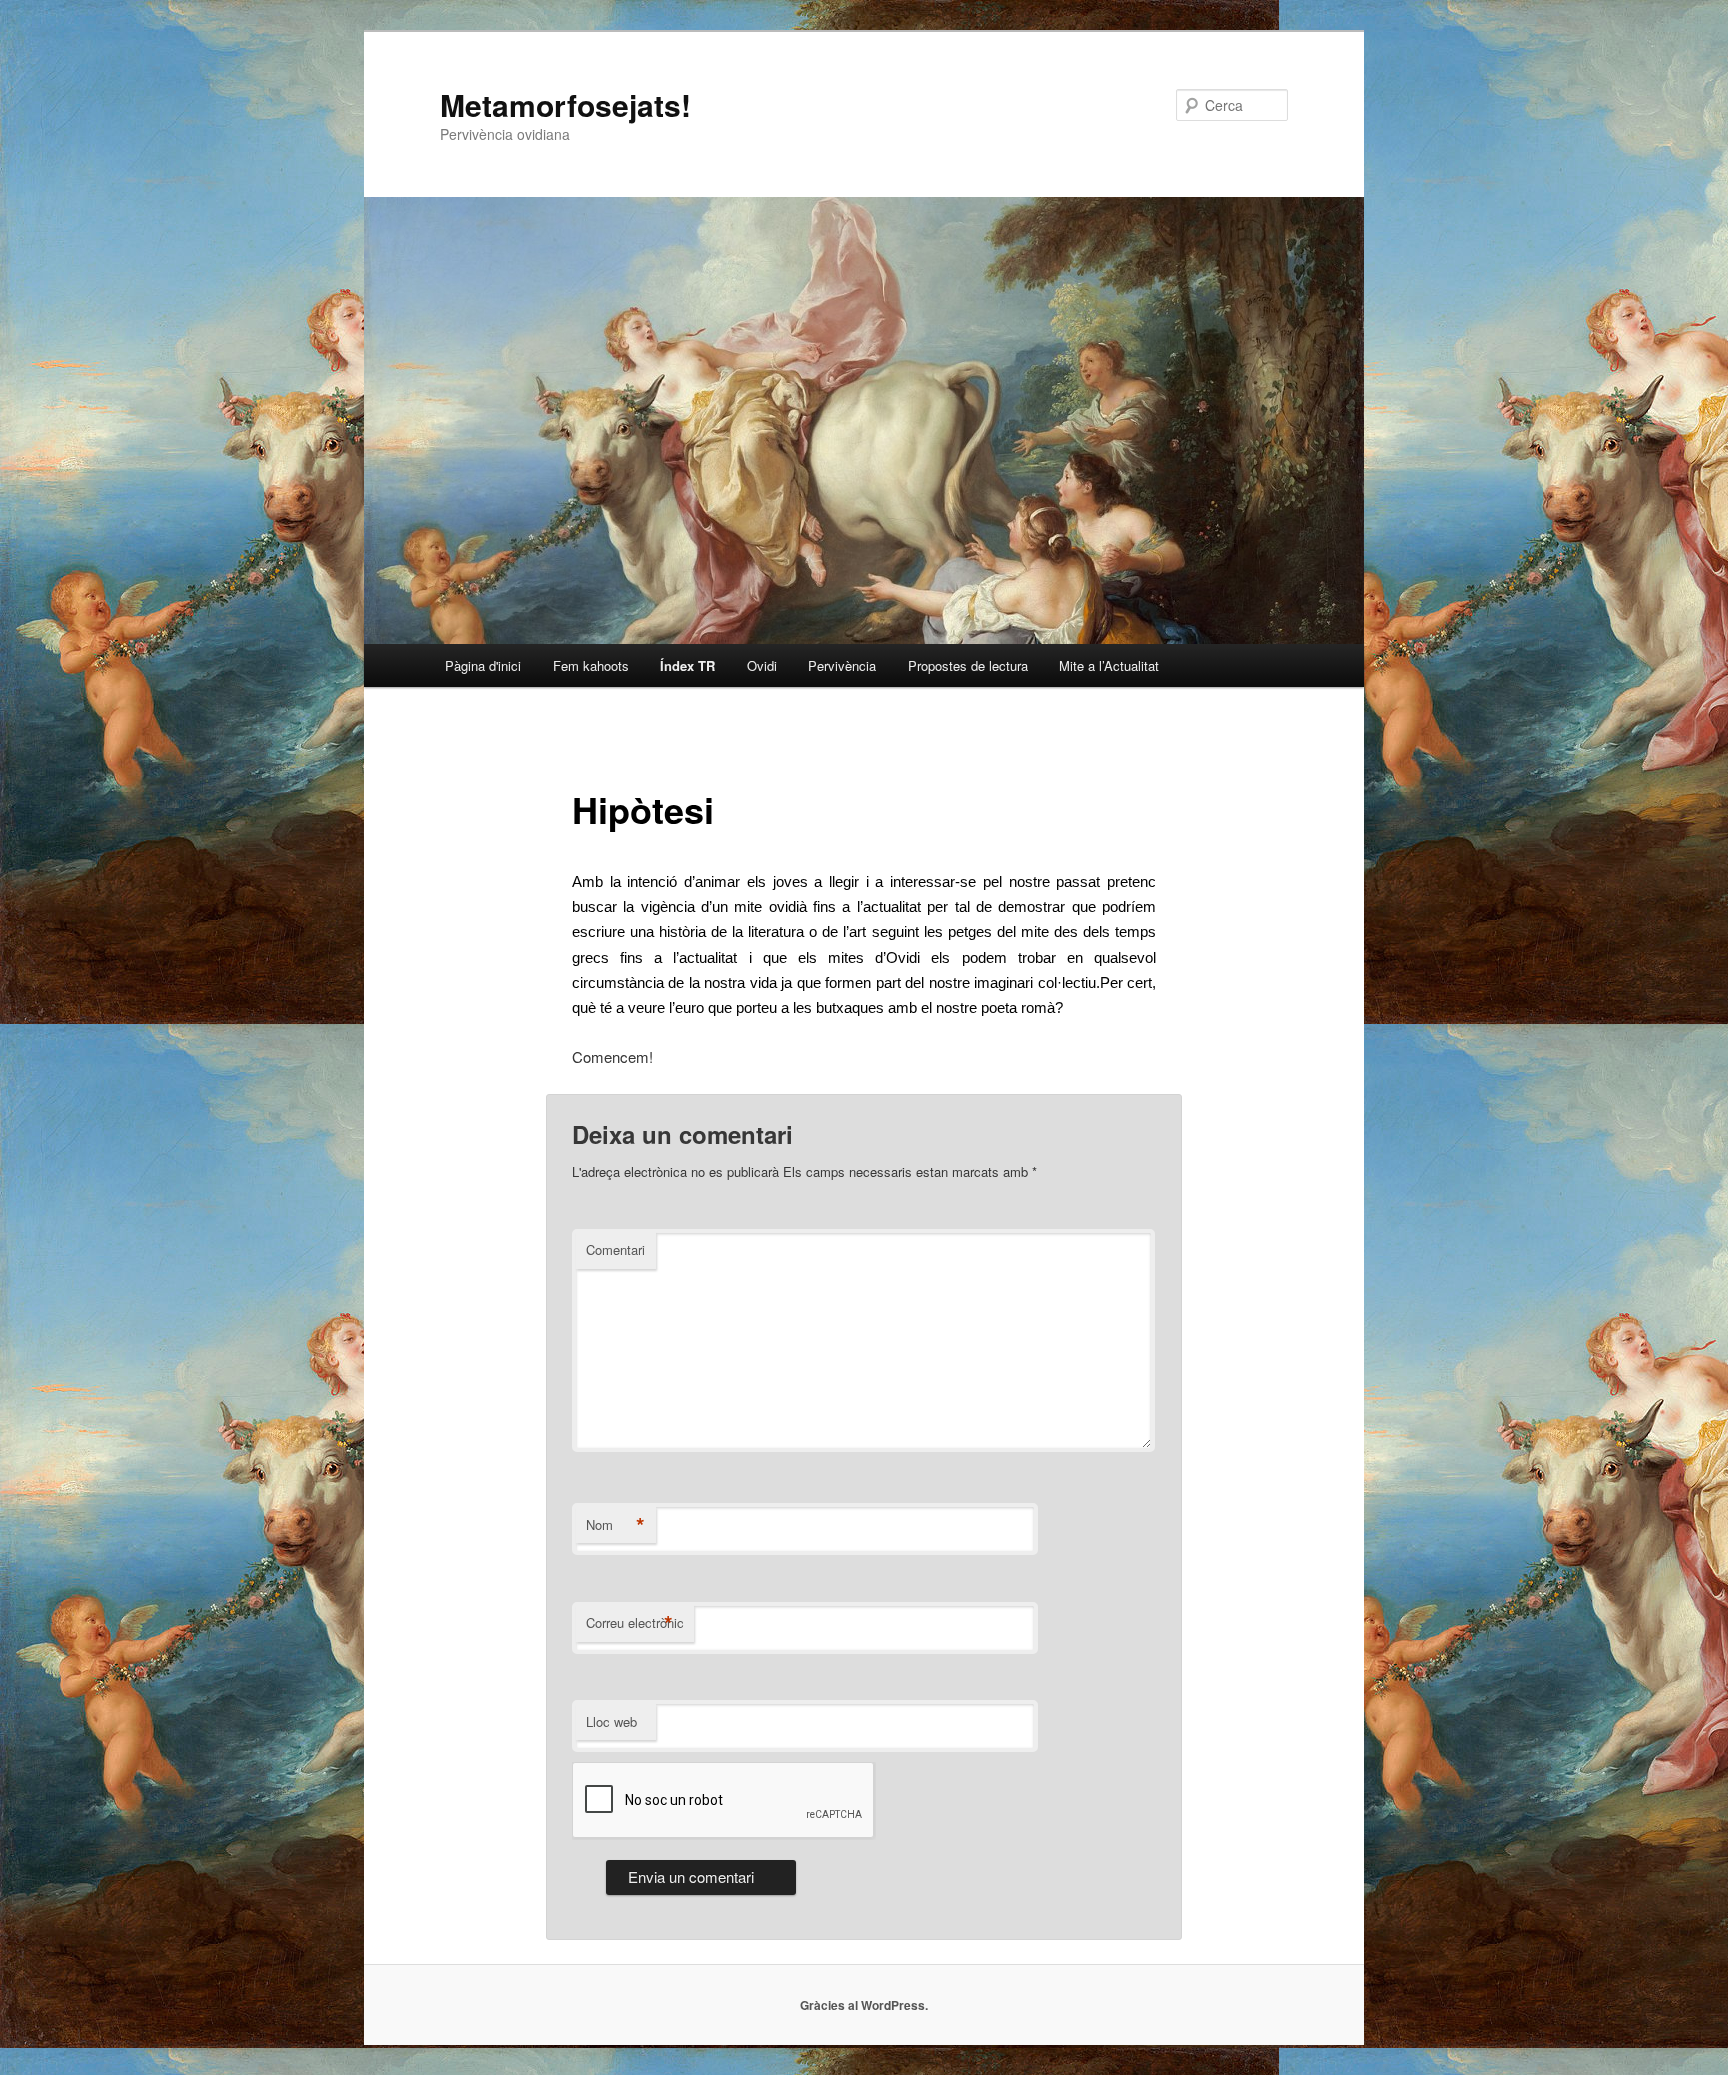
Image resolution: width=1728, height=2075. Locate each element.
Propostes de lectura (968, 665)
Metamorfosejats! (565, 104)
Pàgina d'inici (483, 665)
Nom (615, 1525)
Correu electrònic (635, 1623)
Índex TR (687, 665)
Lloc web (611, 1721)
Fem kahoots (591, 665)
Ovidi (762, 665)
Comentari (615, 1249)
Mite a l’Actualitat (1109, 665)
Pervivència (842, 665)
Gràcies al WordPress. (864, 2005)
